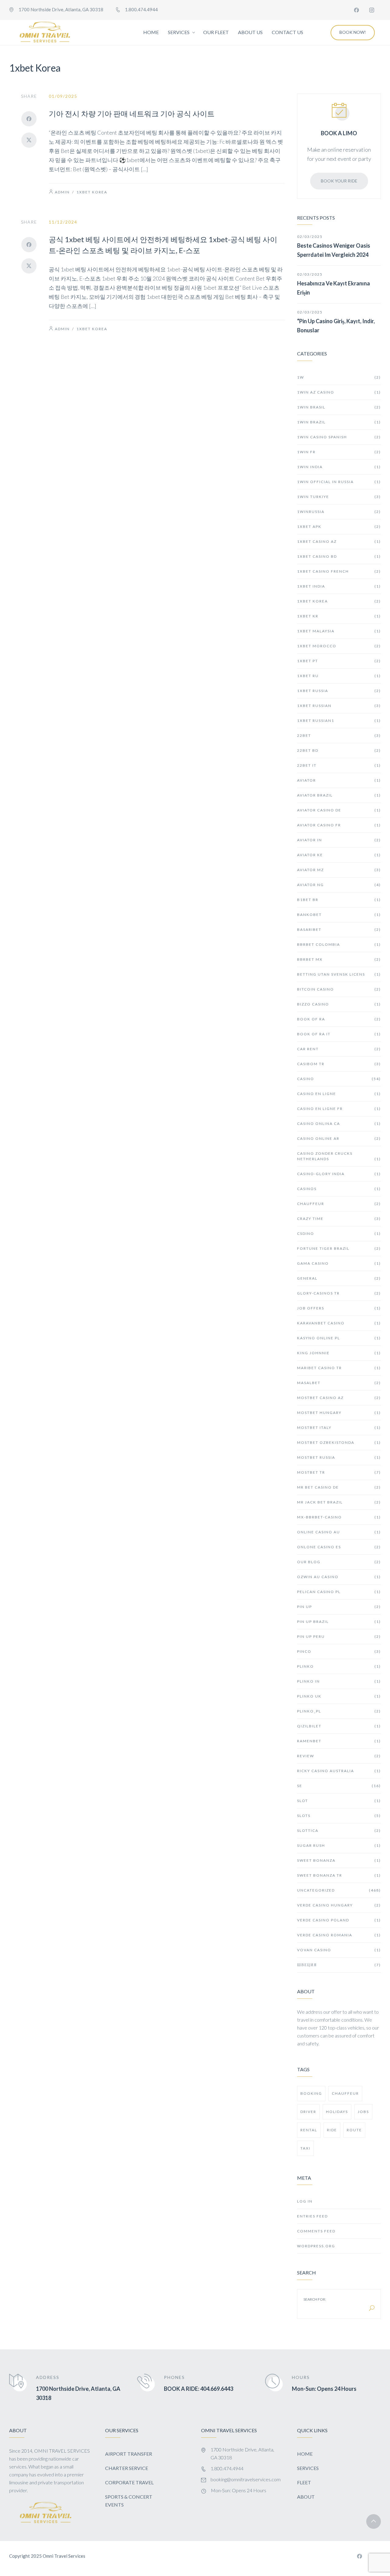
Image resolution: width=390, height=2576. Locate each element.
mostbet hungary (339, 1413)
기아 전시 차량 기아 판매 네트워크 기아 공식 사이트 (132, 113)
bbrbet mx (339, 959)
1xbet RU (339, 676)
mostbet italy (339, 1428)
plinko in (339, 1681)
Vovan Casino (339, 1950)
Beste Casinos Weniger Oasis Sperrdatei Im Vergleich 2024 (334, 250)
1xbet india (339, 586)
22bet (339, 735)
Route (354, 2130)
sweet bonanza (339, 1860)
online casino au (339, 1532)
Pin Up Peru (339, 1636)
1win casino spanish (339, 437)
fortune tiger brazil (339, 1248)
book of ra (339, 1019)
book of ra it (339, 1034)
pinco (339, 1651)
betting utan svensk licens (339, 974)
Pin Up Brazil (339, 1622)
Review (339, 1756)
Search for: (315, 2299)
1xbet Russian (339, 706)
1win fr (339, 452)
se (339, 1786)
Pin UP (339, 1607)
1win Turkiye (339, 497)
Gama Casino (339, 1263)
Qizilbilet (339, 1726)
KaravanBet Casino (339, 1323)
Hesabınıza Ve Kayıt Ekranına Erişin (333, 288)
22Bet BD (339, 750)
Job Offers (339, 1308)
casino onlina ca (339, 1124)
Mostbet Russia (339, 1457)
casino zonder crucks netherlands (339, 1156)
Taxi (305, 2148)
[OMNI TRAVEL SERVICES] (45, 33)
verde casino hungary (339, 1905)
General (339, 1278)
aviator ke (339, 855)
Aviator (339, 780)
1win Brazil (339, 422)
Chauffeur (339, 1204)
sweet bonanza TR (339, 1875)
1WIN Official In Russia (339, 482)
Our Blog (339, 1562)
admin (62, 192)
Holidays (337, 2112)
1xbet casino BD (339, 556)
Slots (339, 1816)
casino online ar (339, 1138)
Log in (305, 2201)
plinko (339, 1666)
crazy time (339, 1219)
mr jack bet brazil (339, 1502)
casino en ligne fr (339, 1109)
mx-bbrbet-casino (339, 1517)
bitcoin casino (339, 989)
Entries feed (312, 2216)
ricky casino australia (339, 1771)
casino (339, 1079)
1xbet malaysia (339, 631)
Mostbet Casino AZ (339, 1398)
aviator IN (339, 840)
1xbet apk (339, 527)
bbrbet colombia (339, 944)
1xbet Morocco (339, 646)
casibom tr (339, 1064)
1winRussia (339, 512)
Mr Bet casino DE (339, 1487)
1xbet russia (339, 691)
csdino (339, 1233)
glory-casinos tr (339, 1293)
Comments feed (316, 2231)
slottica (339, 1830)
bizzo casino (339, 1004)
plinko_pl (339, 1711)
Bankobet (339, 915)
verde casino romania (339, 1935)
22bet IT (339, 765)
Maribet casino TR (339, 1368)
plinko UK (339, 1696)
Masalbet (339, 1383)
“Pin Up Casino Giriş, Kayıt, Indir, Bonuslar (336, 326)
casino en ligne (339, 1094)
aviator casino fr (339, 825)
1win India (339, 467)
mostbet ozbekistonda (339, 1442)
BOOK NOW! (353, 32)
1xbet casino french (339, 571)
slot (339, 1801)
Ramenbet (339, 1741)
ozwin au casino (339, 1577)
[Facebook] (356, 10)
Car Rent (339, 1049)
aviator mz (339, 870)
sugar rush (339, 1845)
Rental (309, 2130)
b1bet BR (339, 900)
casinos (339, 1189)
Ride (332, 2130)
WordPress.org (316, 2246)
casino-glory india (339, 1174)
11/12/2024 (63, 222)
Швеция (339, 1965)
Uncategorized (339, 1890)
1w (339, 377)
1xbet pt (339, 661)
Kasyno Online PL (339, 1338)
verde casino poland (339, 1920)
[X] (29, 140)
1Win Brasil (339, 407)
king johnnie (339, 1353)
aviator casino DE (339, 810)
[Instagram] (372, 10)
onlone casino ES (339, 1547)
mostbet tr (339, 1472)
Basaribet (339, 929)
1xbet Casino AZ (339, 541)
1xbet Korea (92, 192)
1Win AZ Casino (339, 392)
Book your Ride (339, 181)
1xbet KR (339, 616)
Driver (308, 2112)
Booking (311, 2093)
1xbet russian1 (339, 721)
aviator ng (339, 885)
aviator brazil (339, 795)
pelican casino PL (339, 1592)
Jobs (363, 2112)
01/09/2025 (63, 96)
